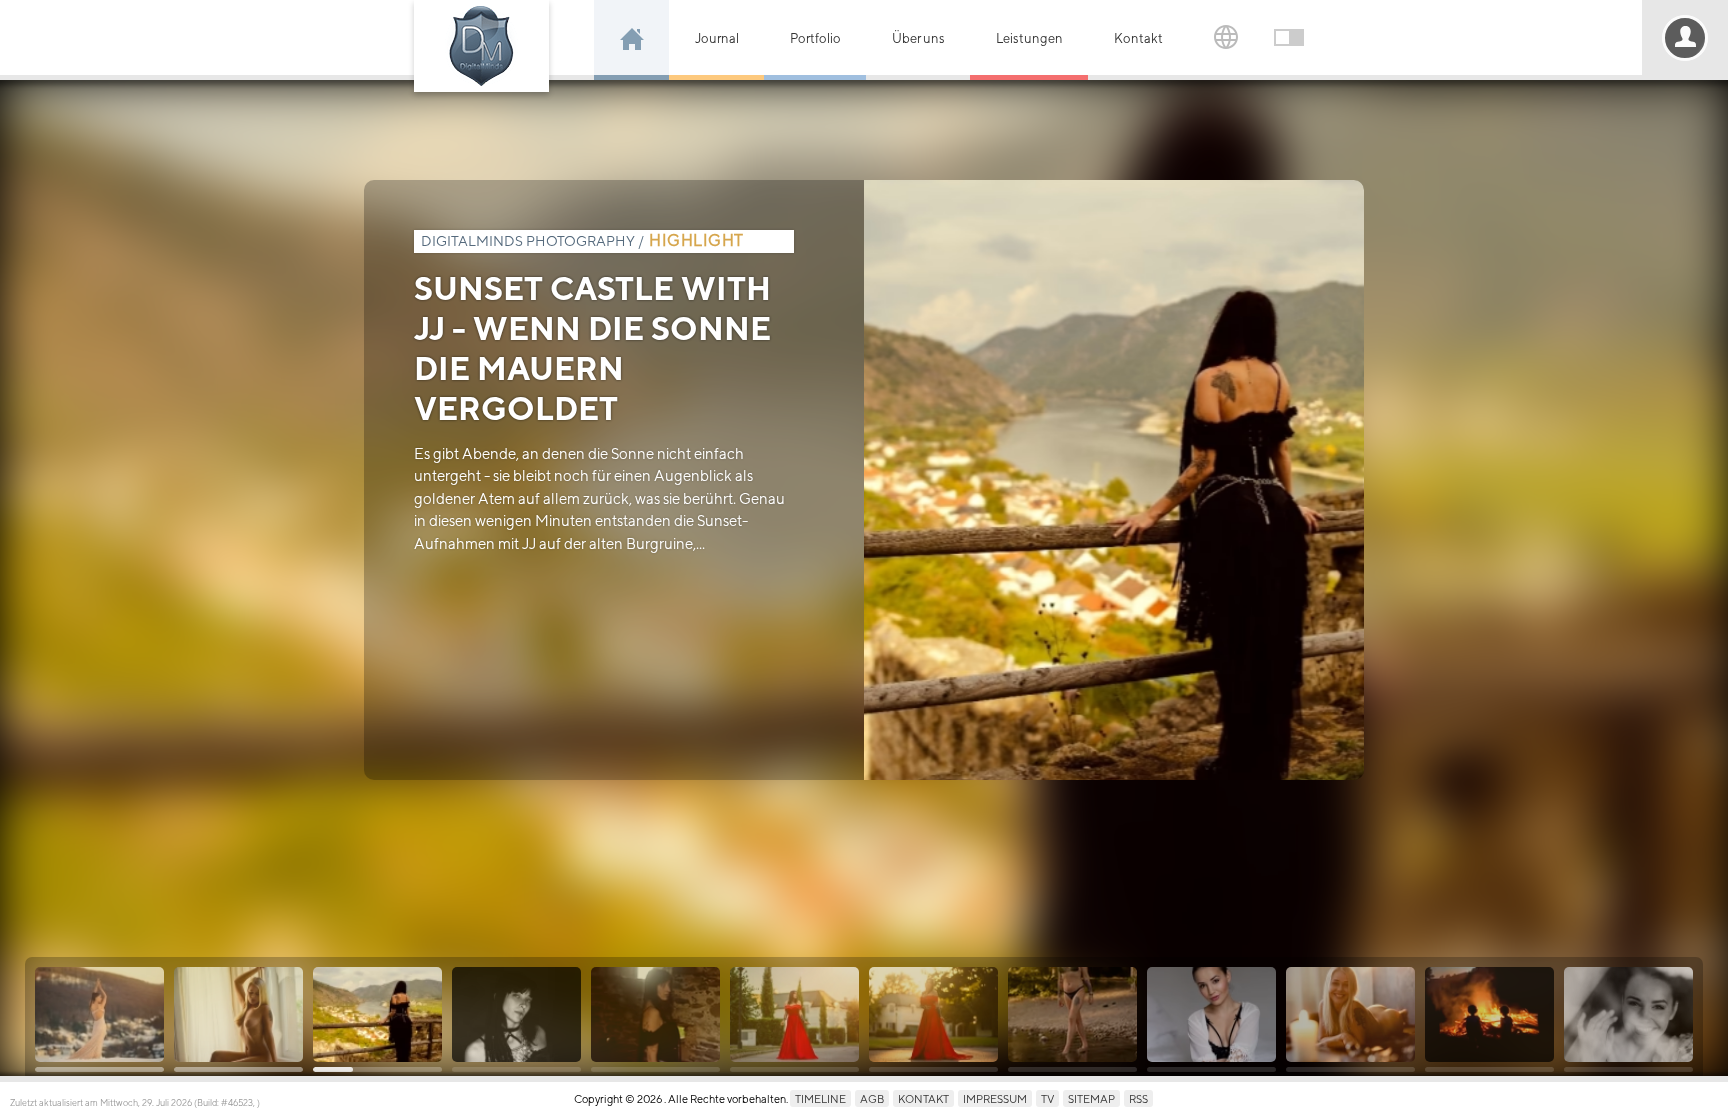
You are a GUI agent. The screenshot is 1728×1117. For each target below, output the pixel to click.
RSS (1138, 1098)
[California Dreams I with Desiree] (933, 1014)
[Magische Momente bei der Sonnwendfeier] (1489, 1014)
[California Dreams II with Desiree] (794, 1014)
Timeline (820, 1098)
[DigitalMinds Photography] (481, 46)
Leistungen (1029, 38)
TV (1047, 1098)
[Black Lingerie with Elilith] (1211, 1014)
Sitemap (1091, 1098)
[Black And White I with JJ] (516, 1014)
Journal (717, 38)
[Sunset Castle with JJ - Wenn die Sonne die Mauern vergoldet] (377, 1014)
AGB (872, 1098)
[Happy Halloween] (655, 1014)
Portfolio (815, 38)
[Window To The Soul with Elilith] (1628, 1014)
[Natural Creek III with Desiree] (1072, 1014)
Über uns (918, 38)
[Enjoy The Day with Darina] (238, 1014)
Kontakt (1138, 38)
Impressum (995, 1098)
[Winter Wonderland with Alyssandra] (99, 1014)
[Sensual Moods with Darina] (1350, 1014)
